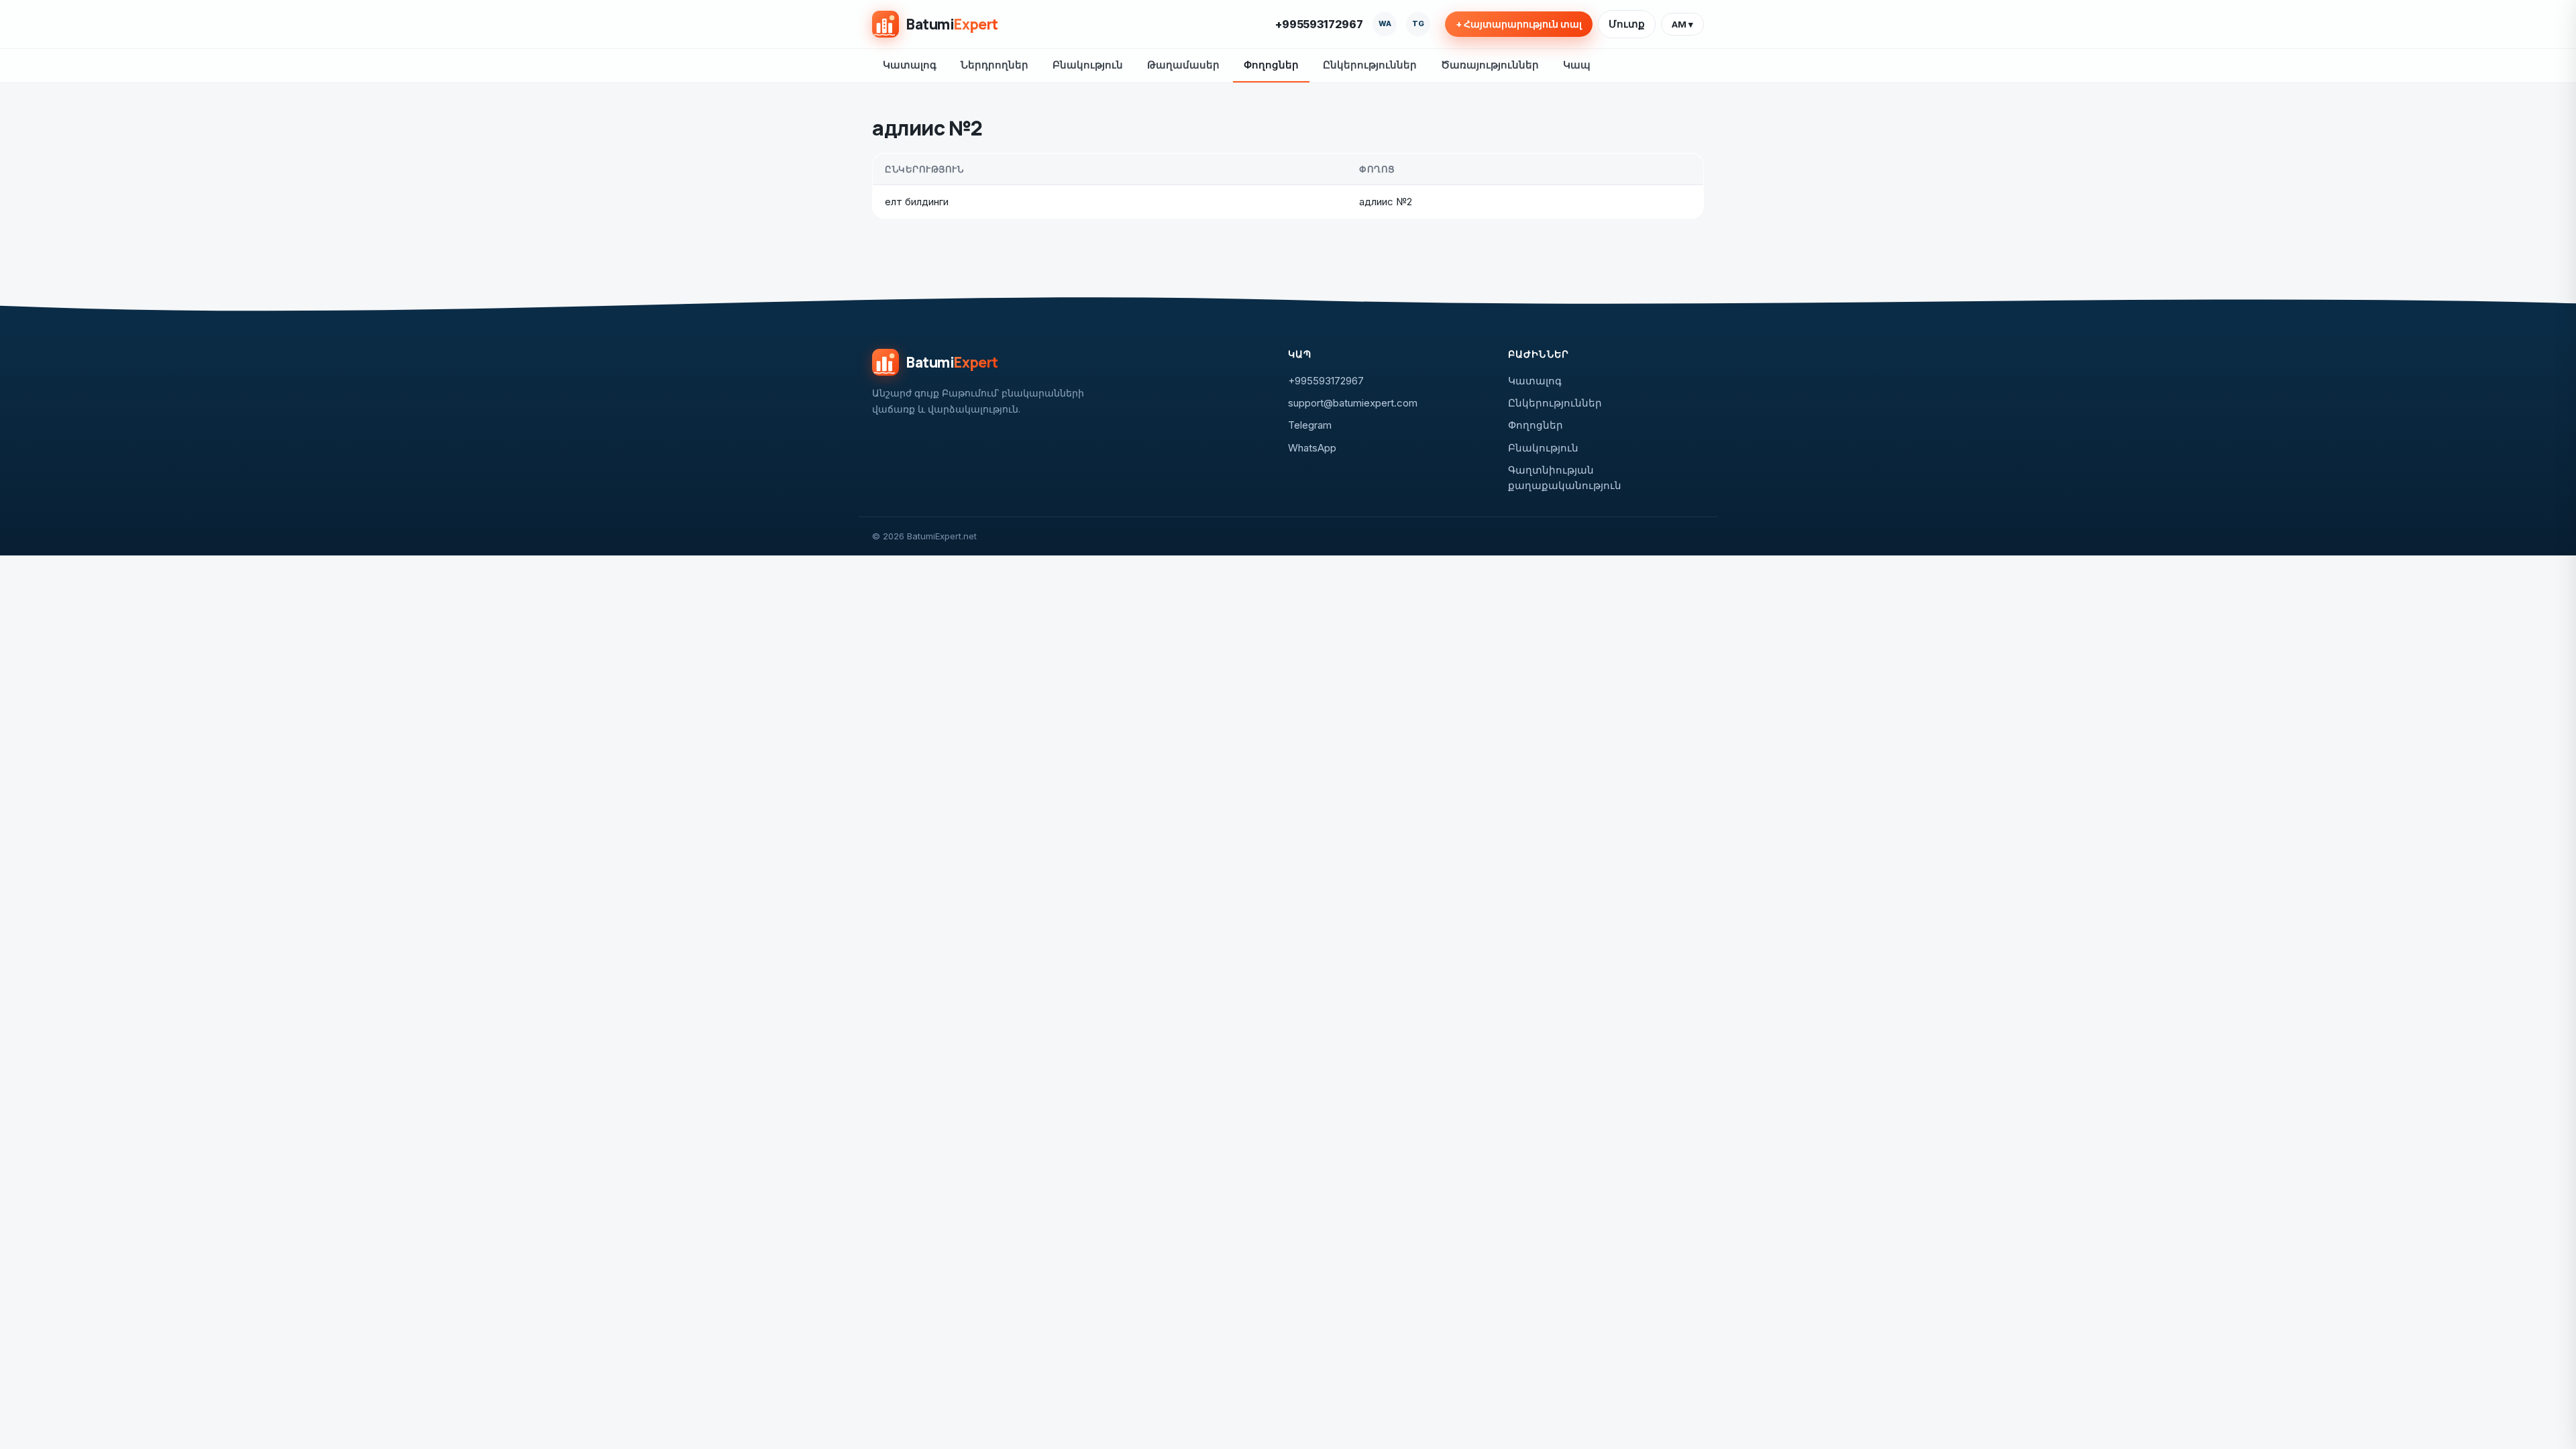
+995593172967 (1319, 24)
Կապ (1577, 65)
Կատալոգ (910, 65)
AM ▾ (1682, 24)
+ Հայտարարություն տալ (1519, 24)
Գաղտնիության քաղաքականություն (1565, 478)
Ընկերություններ (1370, 65)
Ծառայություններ (1490, 65)
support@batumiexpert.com (1353, 403)
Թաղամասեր (1183, 65)
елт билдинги (917, 202)
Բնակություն (1088, 65)
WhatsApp (1312, 448)
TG (1418, 23)
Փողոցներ (1271, 65)
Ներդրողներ (995, 65)
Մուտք (1627, 24)
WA (1385, 23)
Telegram (1310, 425)
